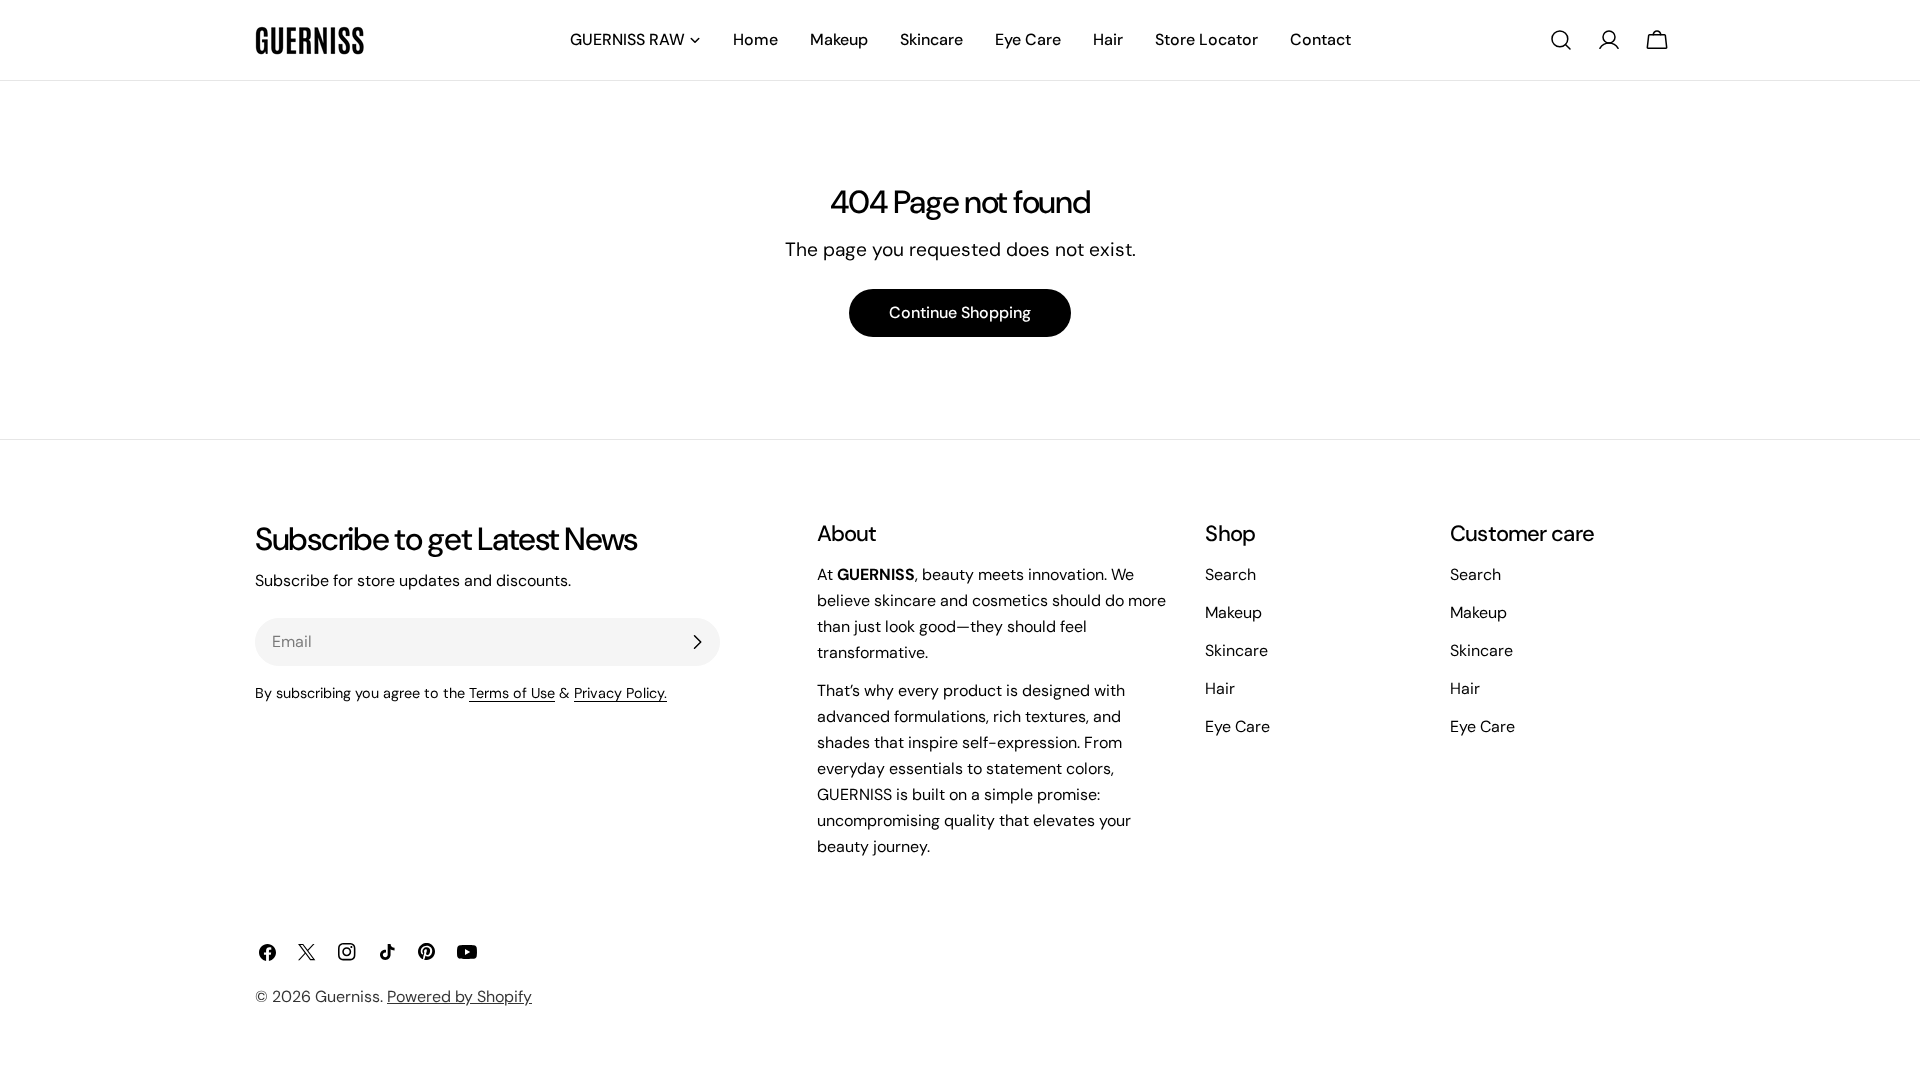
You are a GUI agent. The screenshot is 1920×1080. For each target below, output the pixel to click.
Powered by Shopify (459, 996)
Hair (1220, 688)
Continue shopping (960, 312)
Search (1230, 574)
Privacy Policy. (620, 693)
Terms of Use (512, 693)
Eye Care (1237, 726)
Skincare (1236, 650)
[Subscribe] (697, 642)
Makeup (1233, 612)
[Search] (1561, 40)
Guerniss (347, 996)
